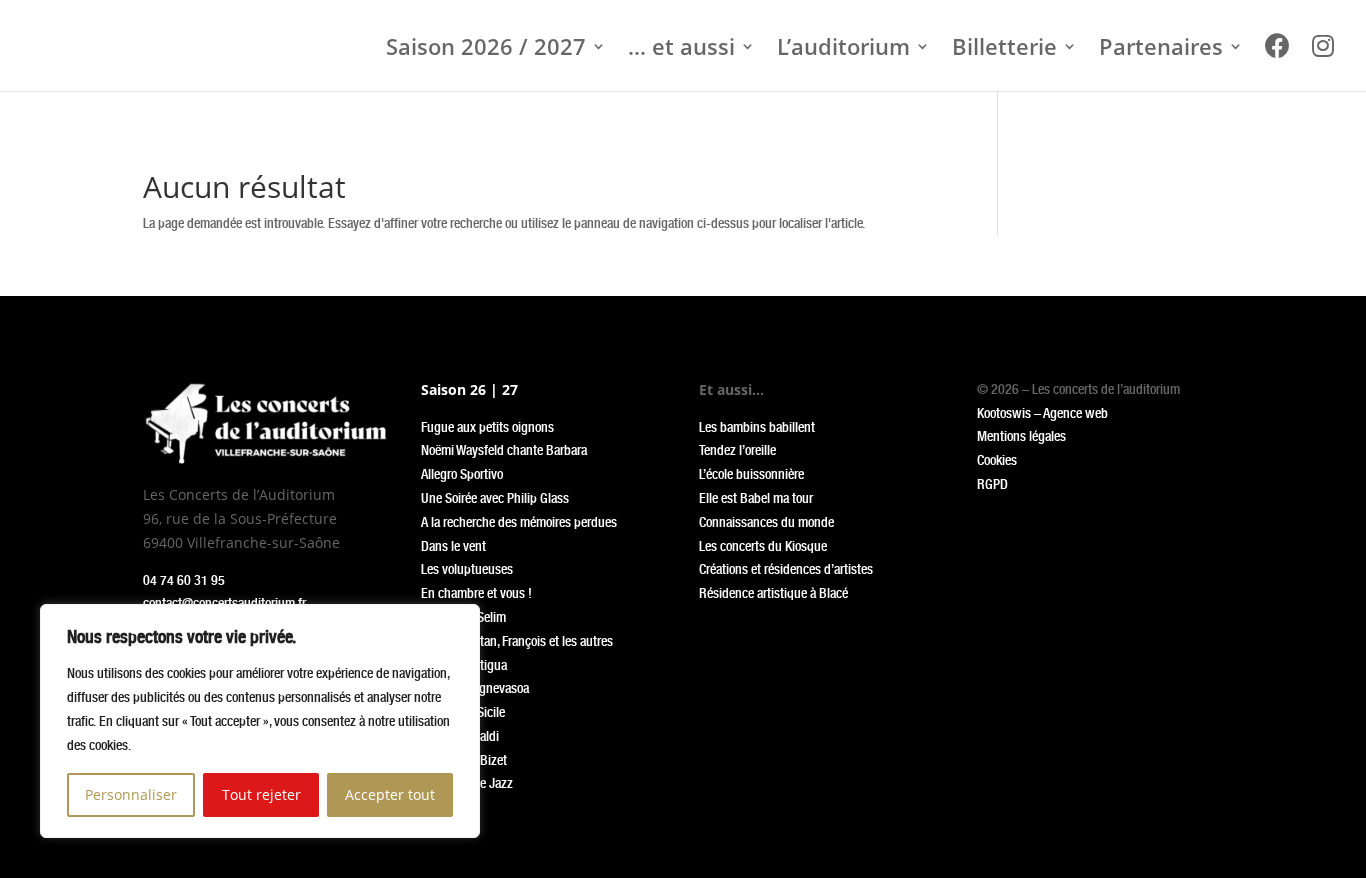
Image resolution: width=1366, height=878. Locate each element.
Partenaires (1161, 50)
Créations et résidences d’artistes (786, 569)
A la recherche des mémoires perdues (519, 522)
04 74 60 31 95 (184, 580)
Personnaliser (131, 794)
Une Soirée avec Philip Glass (495, 498)
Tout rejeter (261, 794)
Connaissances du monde (766, 522)
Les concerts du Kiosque (763, 546)
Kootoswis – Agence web (1042, 413)
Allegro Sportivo (462, 474)
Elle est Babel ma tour (756, 498)
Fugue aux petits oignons (487, 427)
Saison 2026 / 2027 (486, 50)
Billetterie (1004, 50)
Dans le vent (453, 546)
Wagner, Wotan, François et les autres (517, 641)
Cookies (997, 460)
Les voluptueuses (467, 569)
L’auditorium (843, 50)
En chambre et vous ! (476, 593)
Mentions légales (1021, 436)
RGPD (992, 484)
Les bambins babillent (757, 427)
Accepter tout (390, 794)
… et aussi (681, 50)
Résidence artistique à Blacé (773, 593)
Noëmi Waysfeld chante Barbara (504, 450)
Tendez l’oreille (737, 450)
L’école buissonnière (751, 474)
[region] (260, 721)
